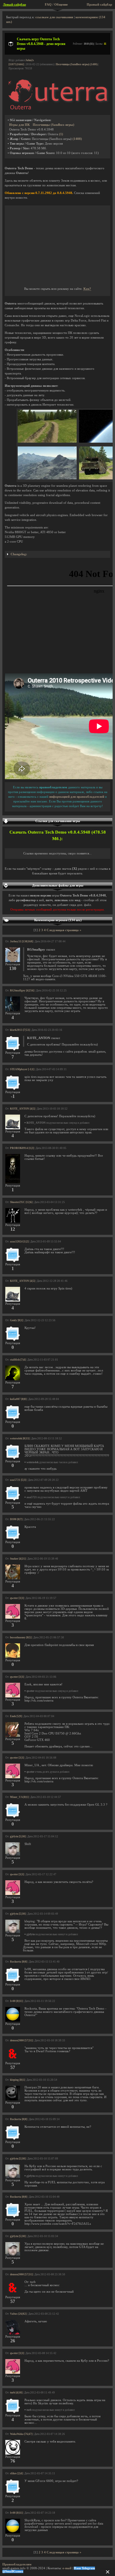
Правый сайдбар (99, 5)
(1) (61, 134)
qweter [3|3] (17, 1598)
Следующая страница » (64, 930)
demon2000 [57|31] (21, 2040)
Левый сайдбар (14, 5)
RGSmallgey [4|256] (22, 991)
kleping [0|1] (17, 2080)
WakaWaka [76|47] (21, 2434)
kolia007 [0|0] (18, 1399)
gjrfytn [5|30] (18, 1836)
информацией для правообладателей (77, 797)
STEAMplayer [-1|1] (22, 1069)
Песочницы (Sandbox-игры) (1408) (77, 64)
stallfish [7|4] (18, 1360)
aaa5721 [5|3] (18, 1480)
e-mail (67, 2568)
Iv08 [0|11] (16, 2001)
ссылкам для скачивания (54, 17)
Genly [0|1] (17, 1320)
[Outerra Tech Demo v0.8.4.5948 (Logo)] (57, 109)
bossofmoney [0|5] (21, 1637)
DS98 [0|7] (16, 1519)
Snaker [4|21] (18, 1559)
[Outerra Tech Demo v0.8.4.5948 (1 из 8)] (47, 442)
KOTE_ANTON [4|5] (23, 1109)
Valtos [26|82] (18, 2314)
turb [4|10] (16, 2393)
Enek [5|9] (16, 1716)
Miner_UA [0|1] (19, 1797)
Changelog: (19, 554)
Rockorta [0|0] (19, 1962)
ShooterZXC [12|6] (21, 1202)
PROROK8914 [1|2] (22, 1148)
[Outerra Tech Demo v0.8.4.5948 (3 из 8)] (47, 478)
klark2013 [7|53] (20, 1030)
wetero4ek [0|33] (20, 1438)
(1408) (77, 139)
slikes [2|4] (16, 2473)
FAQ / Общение (56, 5)
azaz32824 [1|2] (19, 1242)
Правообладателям (17, 2564)
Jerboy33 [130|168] (22, 941)
